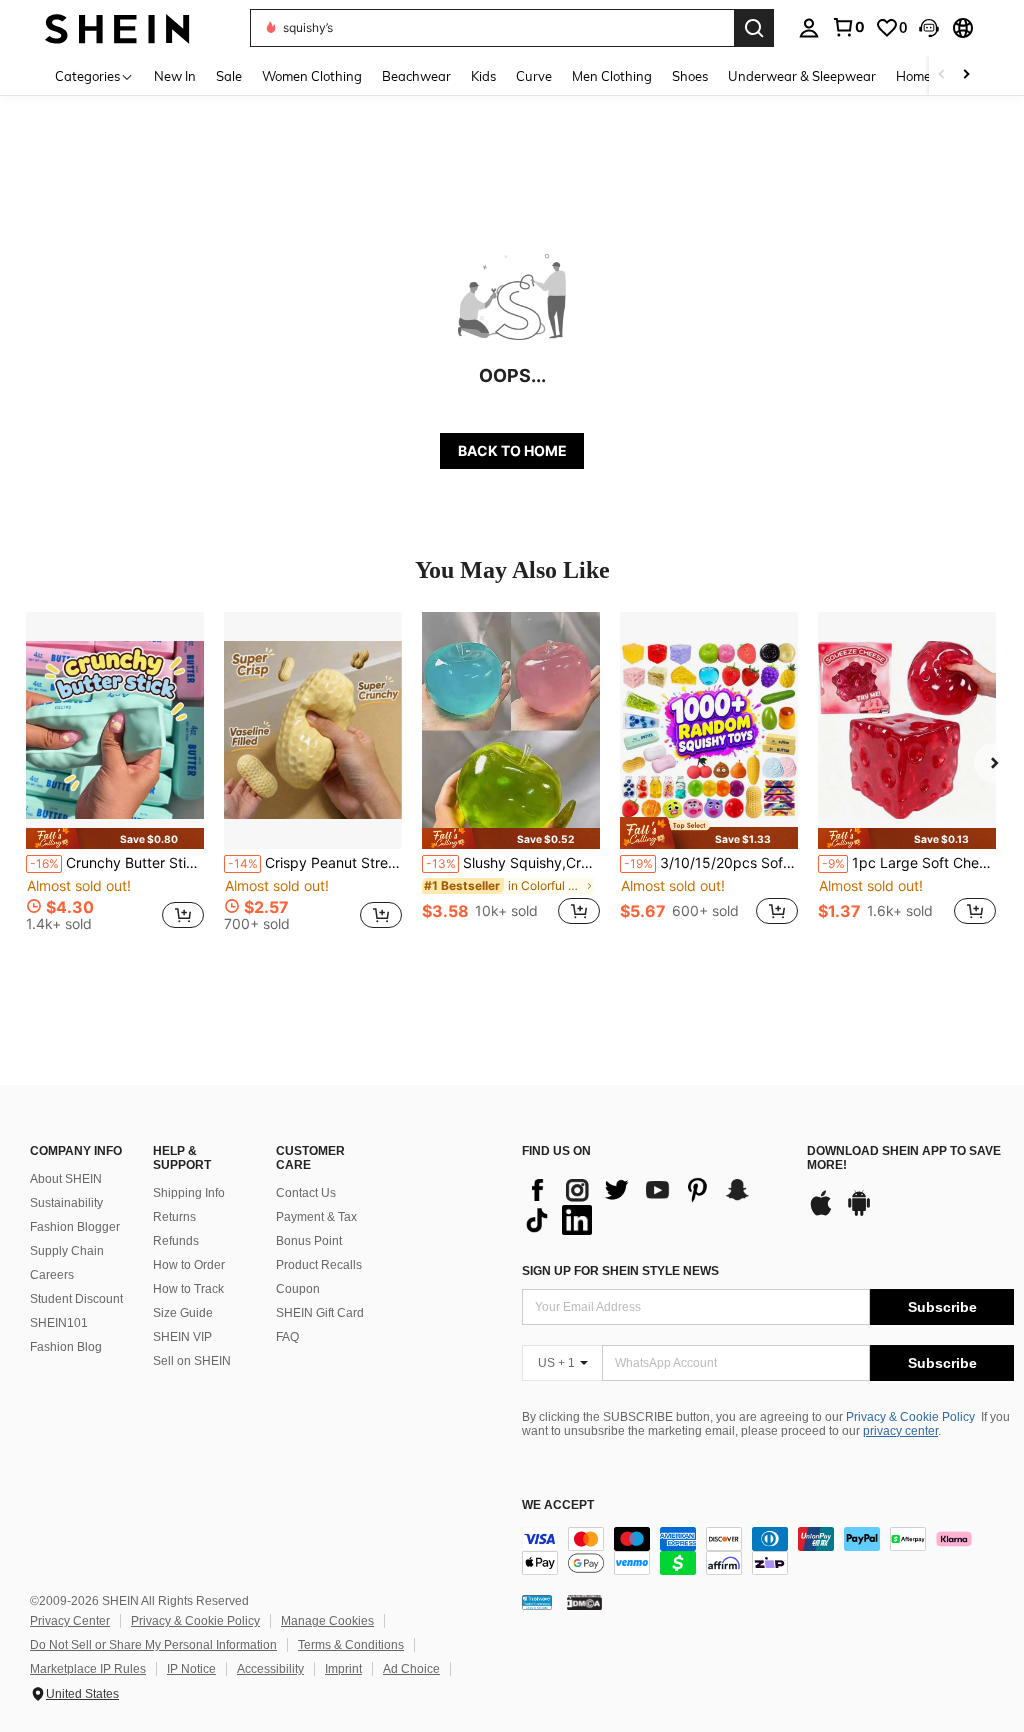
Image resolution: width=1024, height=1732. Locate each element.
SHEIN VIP (182, 1337)
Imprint (343, 1669)
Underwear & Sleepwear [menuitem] (802, 76)
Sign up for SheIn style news (620, 1271)
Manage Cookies (327, 1621)
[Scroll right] (966, 75)
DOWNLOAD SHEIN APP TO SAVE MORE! (904, 1158)
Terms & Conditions (351, 1645)
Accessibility (270, 1669)
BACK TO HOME (512, 450)
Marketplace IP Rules (88, 1669)
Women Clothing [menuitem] (312, 76)
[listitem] (115, 779)
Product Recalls (319, 1265)
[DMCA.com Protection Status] (584, 1602)
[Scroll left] (942, 75)
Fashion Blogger (75, 1227)
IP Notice (191, 1669)
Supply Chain (67, 1251)
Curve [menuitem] (534, 76)
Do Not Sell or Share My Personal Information (153, 1645)
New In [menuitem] (175, 76)
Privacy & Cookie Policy (910, 1417)
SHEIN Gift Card (320, 1313)
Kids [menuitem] (483, 76)
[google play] (859, 1213)
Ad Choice (411, 1669)
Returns (174, 1217)
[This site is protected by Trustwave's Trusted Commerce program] (537, 1602)
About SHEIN (66, 1179)
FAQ (287, 1337)
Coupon (298, 1289)
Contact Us (306, 1193)
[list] (654, 1205)
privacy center (900, 1431)
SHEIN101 (59, 1323)
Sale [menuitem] (229, 76)
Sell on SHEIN (192, 1361)
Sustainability (66, 1203)
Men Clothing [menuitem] (612, 76)
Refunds (176, 1241)
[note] (115, 838)
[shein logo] (117, 27)
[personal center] (809, 28)
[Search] (754, 28)
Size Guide (183, 1313)
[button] (929, 28)
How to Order (189, 1265)
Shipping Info (189, 1193)
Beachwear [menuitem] (416, 76)
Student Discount (76, 1299)
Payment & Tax (316, 1217)
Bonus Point (309, 1241)
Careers (52, 1275)
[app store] (821, 1213)
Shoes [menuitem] (690, 76)
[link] (848, 27)
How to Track (188, 1289)
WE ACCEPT (558, 1505)
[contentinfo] (768, 1551)
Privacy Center (70, 1621)
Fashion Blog (66, 1347)
